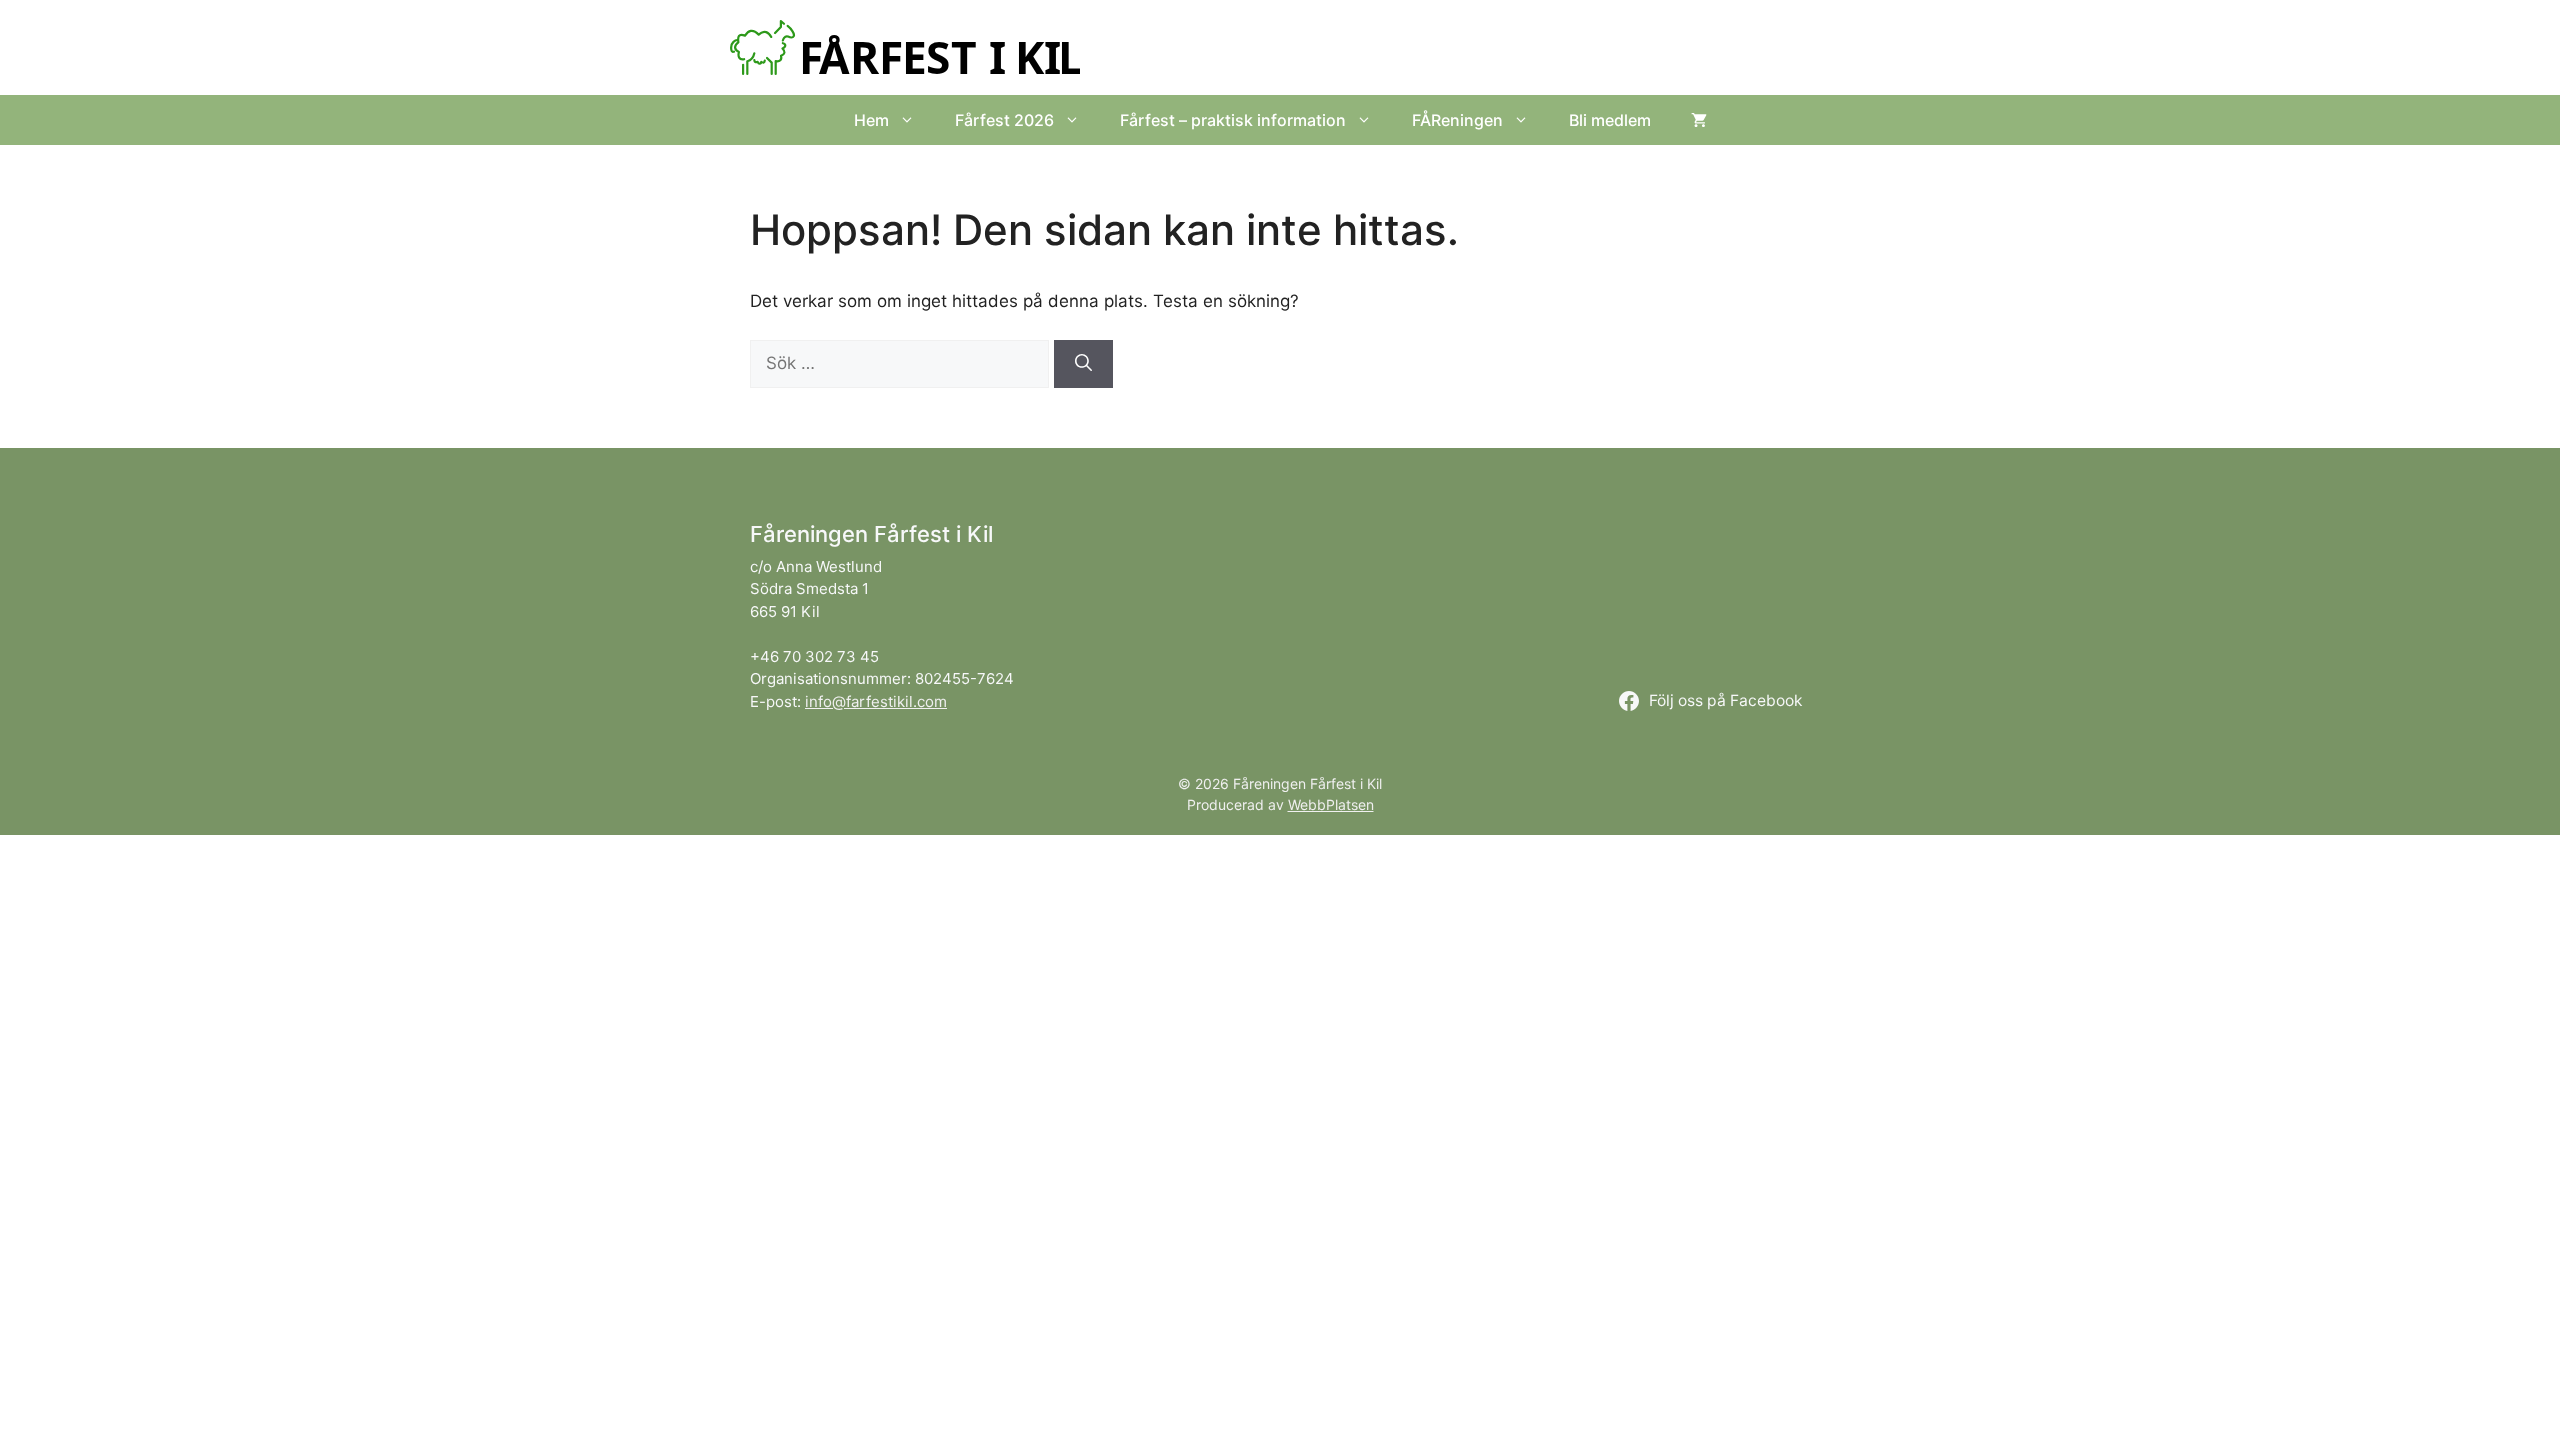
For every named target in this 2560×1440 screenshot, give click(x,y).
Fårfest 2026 (1004, 120)
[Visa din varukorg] (1699, 120)
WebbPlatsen (1331, 804)
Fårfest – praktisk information (1233, 120)
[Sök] (1083, 364)
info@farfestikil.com (876, 701)
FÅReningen (1457, 120)
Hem (871, 120)
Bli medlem (1610, 120)
